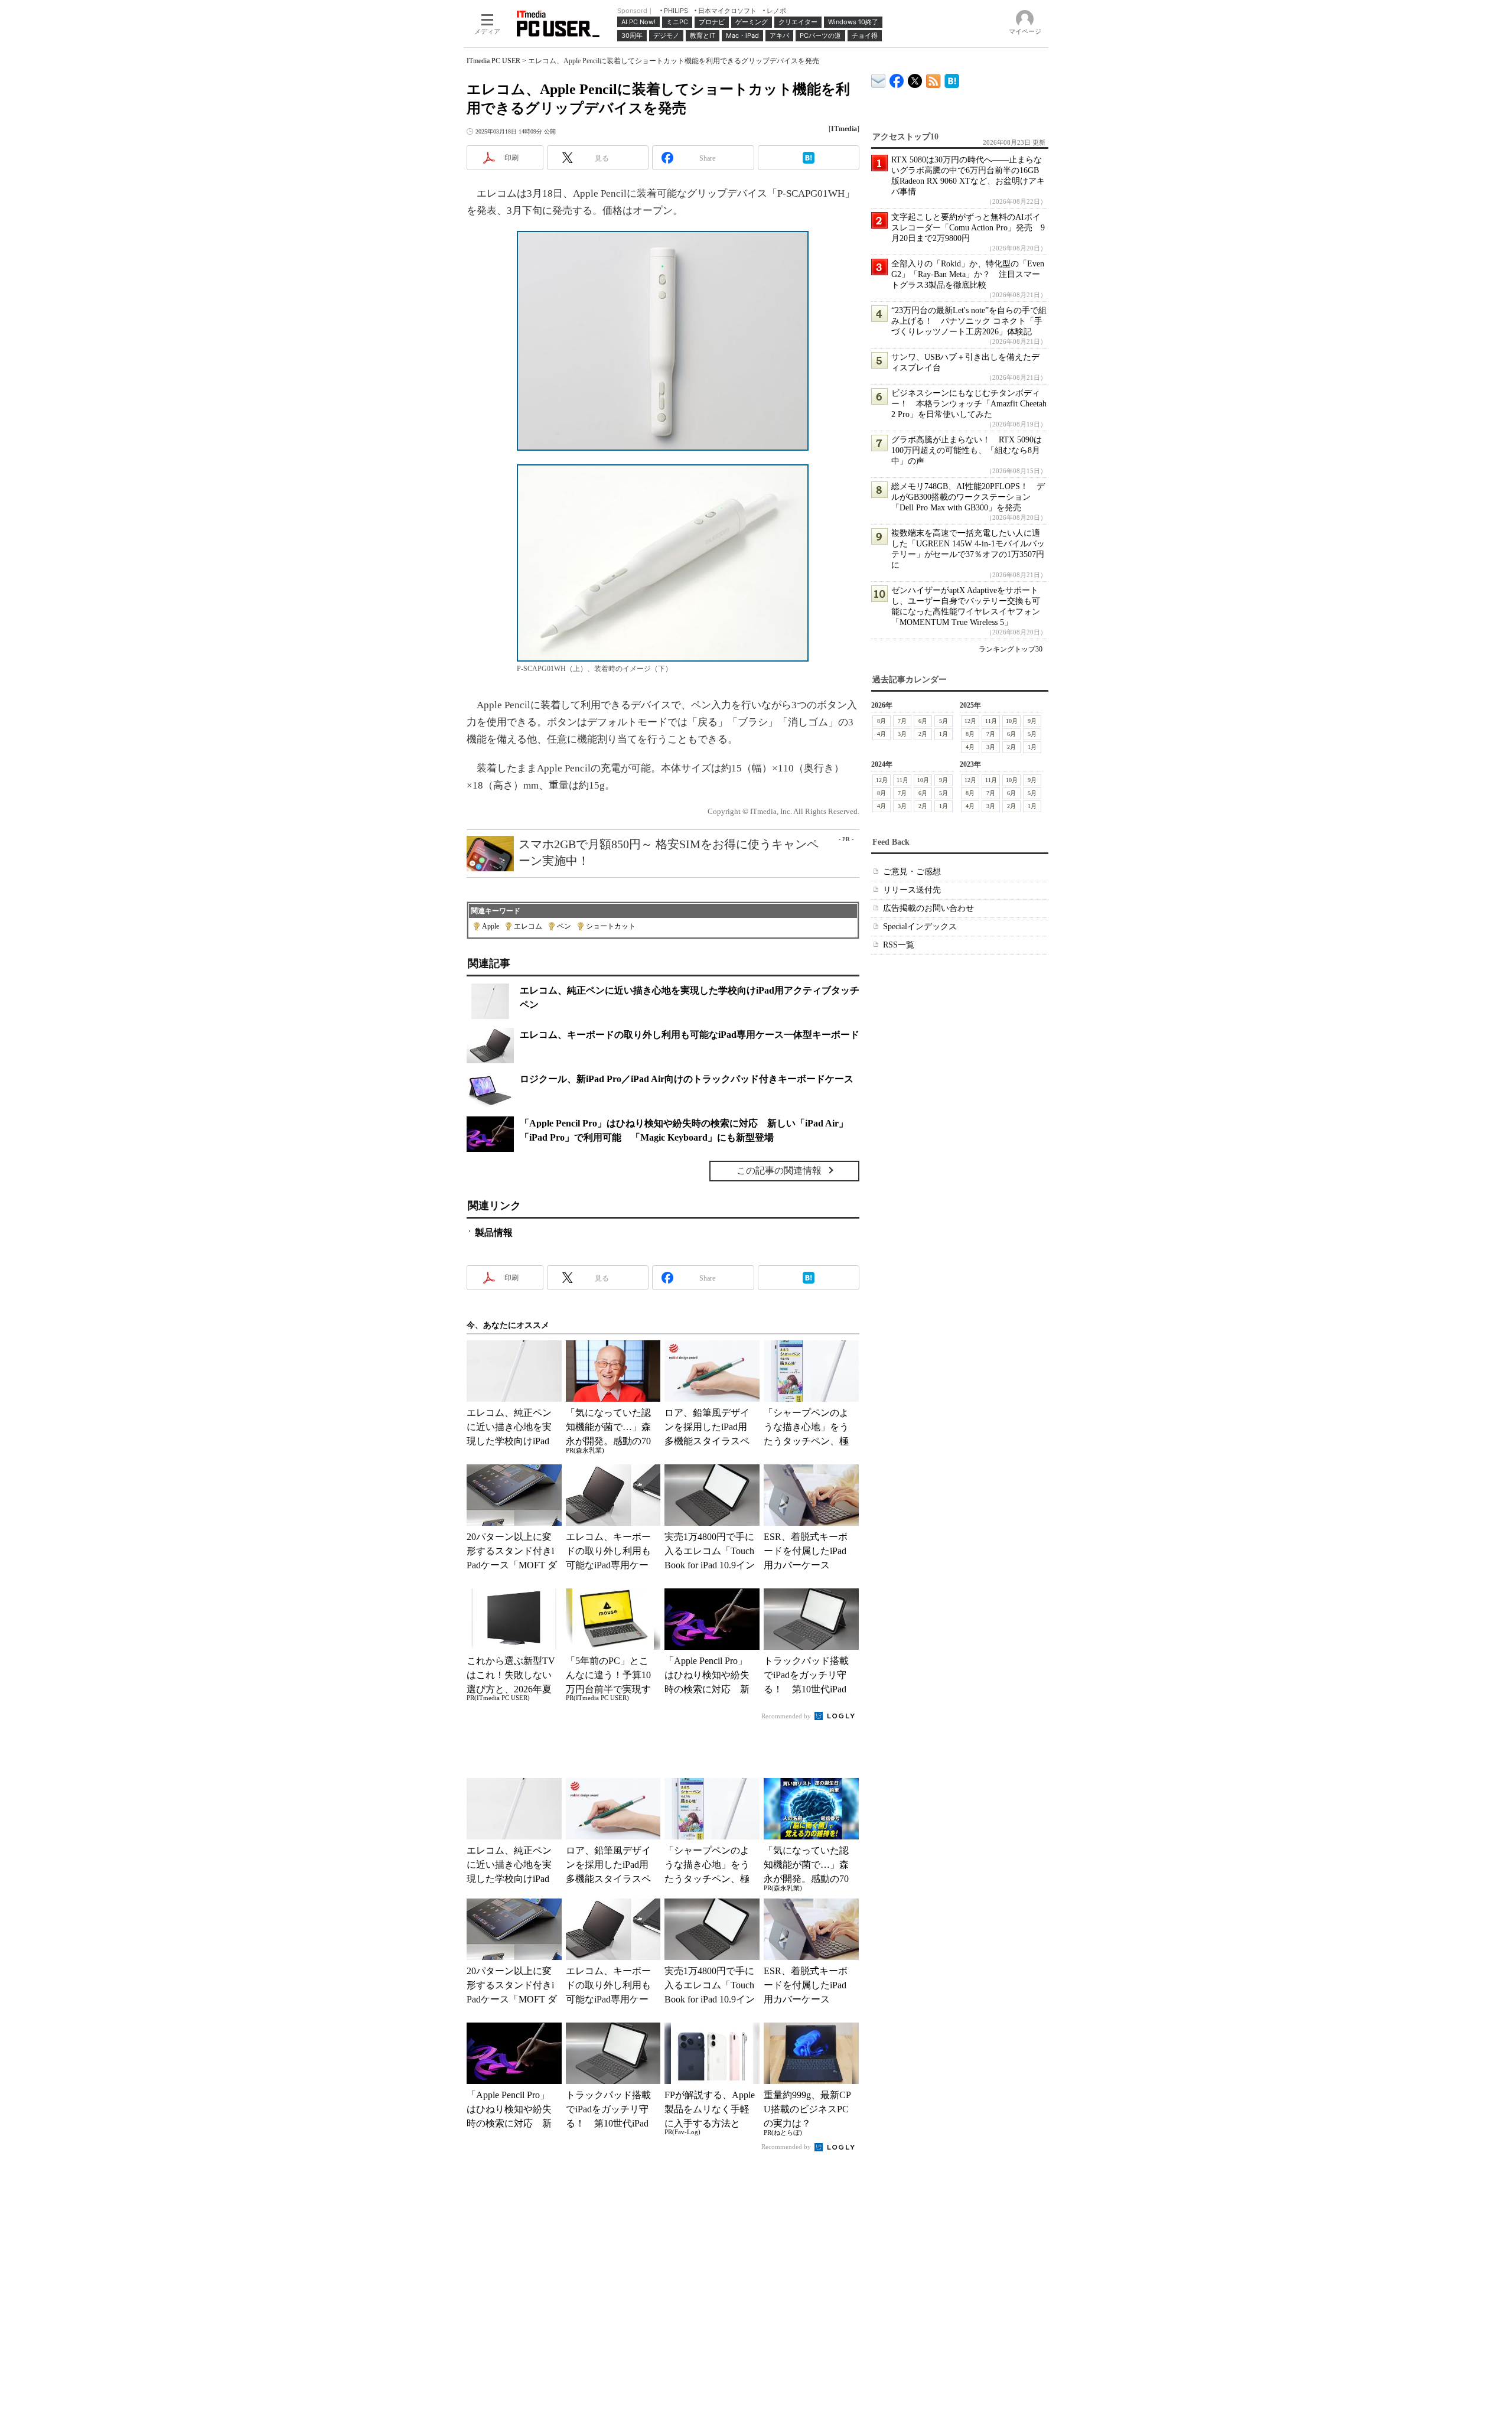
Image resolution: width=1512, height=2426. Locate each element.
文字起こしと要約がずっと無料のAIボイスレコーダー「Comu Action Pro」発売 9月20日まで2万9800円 (968, 228)
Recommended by (787, 1716)
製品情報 (494, 1232)
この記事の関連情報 (779, 1170)
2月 (923, 734)
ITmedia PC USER (493, 61)
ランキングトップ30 (1011, 649)
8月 (882, 721)
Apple (491, 926)
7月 (902, 721)
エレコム (528, 926)
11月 (991, 721)
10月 (1012, 721)
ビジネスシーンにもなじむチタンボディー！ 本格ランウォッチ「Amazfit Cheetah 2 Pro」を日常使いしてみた (969, 404)
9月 (1032, 721)
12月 (970, 721)
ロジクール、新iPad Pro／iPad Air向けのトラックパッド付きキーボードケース (687, 1079)
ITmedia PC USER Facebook (897, 78)
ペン (564, 926)
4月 (882, 734)
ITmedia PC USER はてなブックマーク (952, 79)
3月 (902, 734)
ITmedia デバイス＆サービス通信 (879, 79)
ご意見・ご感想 (912, 872)
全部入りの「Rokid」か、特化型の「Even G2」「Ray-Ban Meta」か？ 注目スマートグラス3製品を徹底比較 (968, 274)
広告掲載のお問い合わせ (928, 908)
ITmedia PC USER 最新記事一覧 (933, 79)
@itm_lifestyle (915, 78)
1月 (944, 734)
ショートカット (611, 926)
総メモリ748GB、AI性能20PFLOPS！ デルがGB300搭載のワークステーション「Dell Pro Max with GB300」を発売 (968, 497)
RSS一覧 (899, 945)
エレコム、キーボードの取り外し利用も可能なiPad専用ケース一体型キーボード (690, 1035)
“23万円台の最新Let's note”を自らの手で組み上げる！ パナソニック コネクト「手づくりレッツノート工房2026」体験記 (969, 321)
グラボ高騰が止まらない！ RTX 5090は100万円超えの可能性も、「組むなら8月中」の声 (967, 450)
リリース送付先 (912, 890)
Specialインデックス (920, 927)
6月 (923, 721)
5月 (944, 721)
